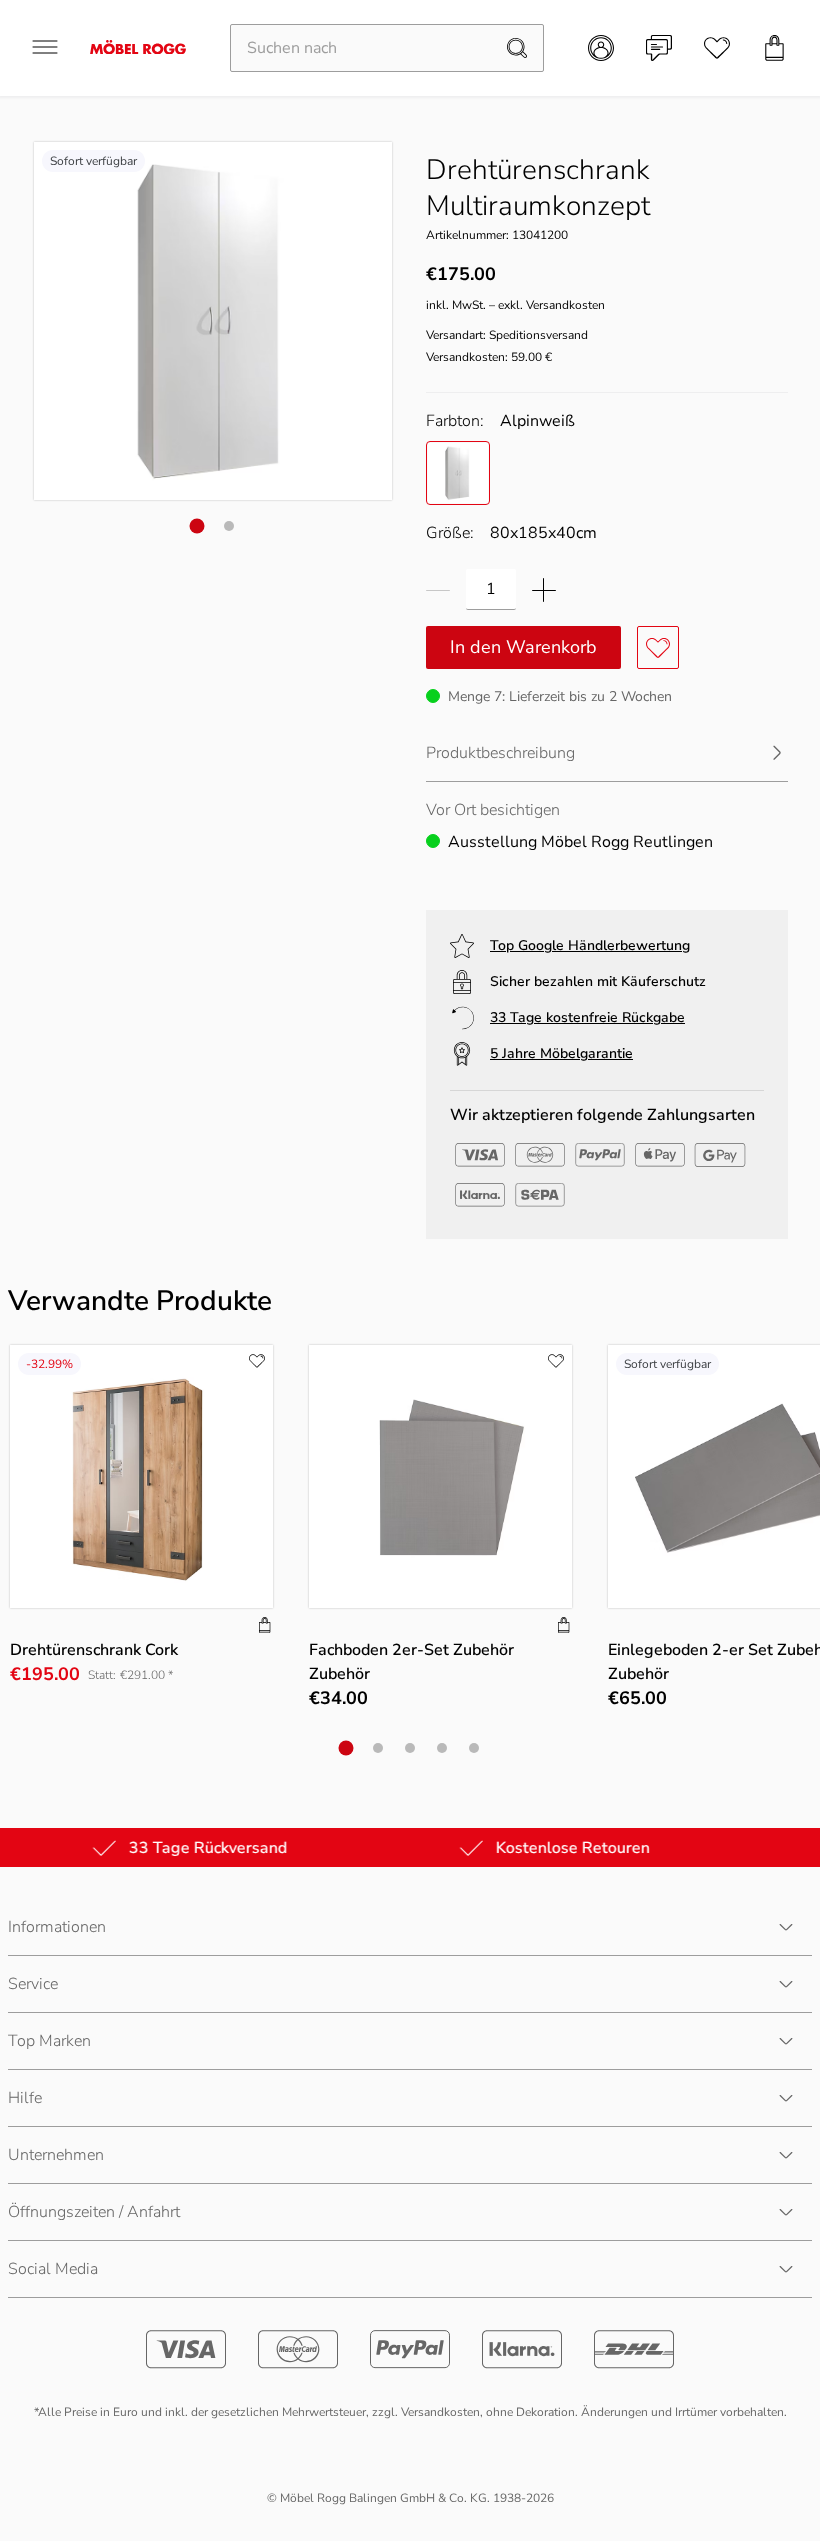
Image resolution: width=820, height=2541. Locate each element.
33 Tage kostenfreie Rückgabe (587, 1017)
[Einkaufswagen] (775, 48)
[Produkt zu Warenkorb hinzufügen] (265, 1627)
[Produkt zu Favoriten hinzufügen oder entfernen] (658, 647)
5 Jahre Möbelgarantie (561, 1053)
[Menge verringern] (438, 589)
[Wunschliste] (717, 48)
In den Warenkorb (523, 647)
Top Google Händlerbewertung (590, 945)
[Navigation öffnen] (45, 47)
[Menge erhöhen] (544, 589)
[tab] (197, 526)
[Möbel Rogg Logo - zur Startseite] (138, 47)
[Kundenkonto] (601, 48)
